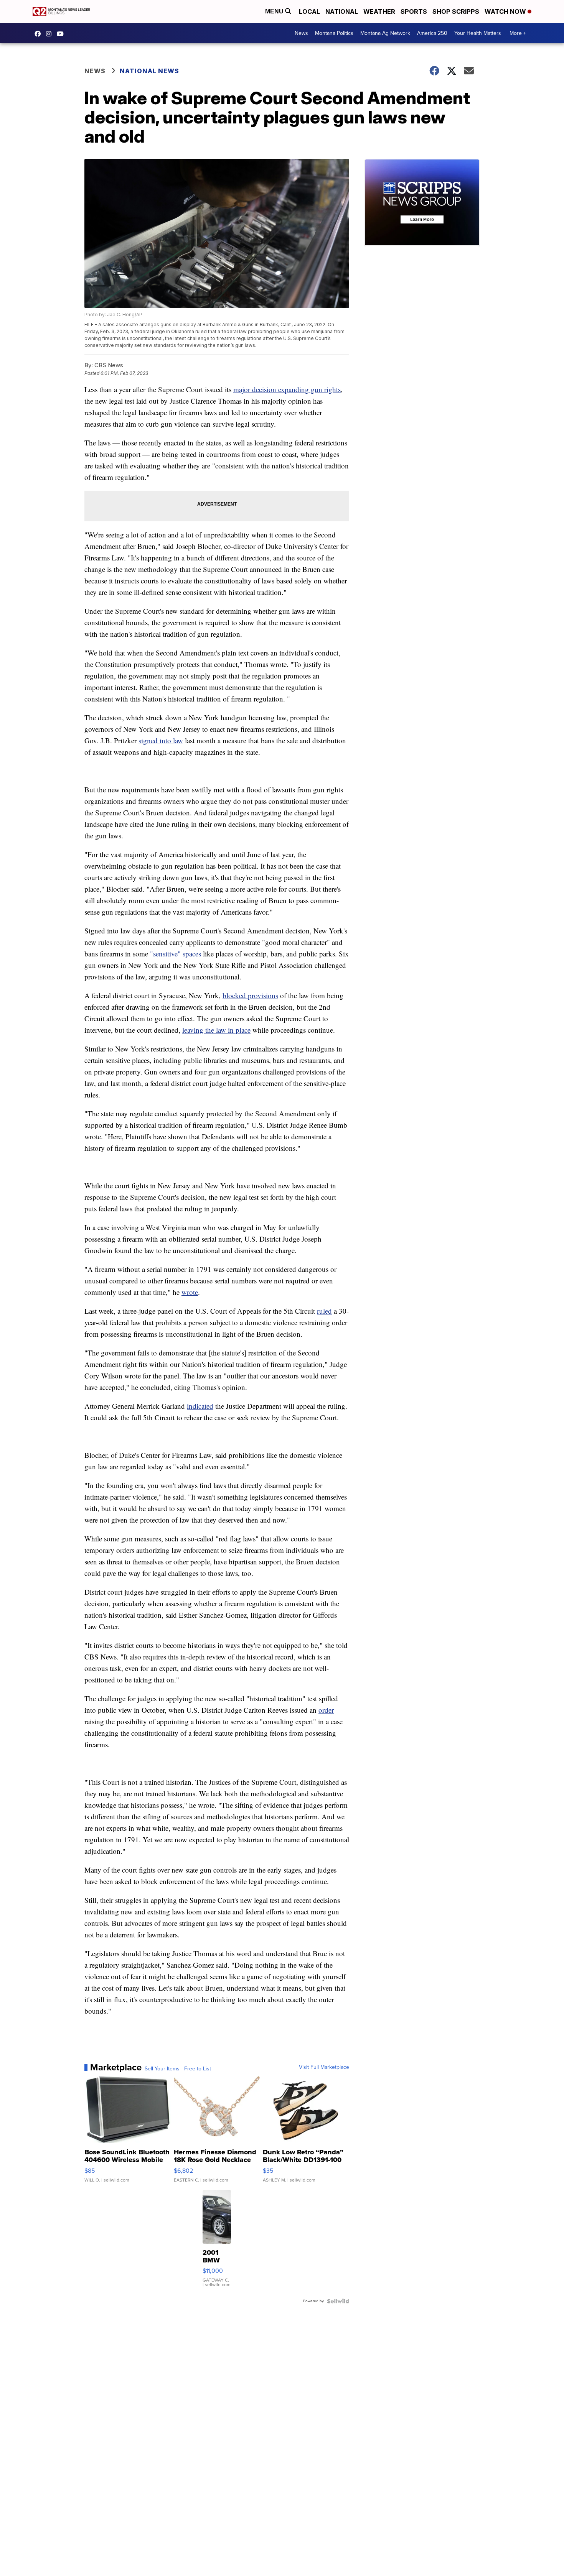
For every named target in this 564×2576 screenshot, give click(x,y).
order (326, 1710)
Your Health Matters (478, 33)
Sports (414, 11)
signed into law (161, 740)
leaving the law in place (216, 1030)
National (342, 11)
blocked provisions (250, 995)
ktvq (51, 34)
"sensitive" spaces (176, 954)
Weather (379, 11)
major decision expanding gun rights (287, 389)
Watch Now (506, 11)
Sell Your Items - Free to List (178, 2069)
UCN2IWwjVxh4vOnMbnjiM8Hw (62, 34)
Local (309, 11)
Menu (275, 11)
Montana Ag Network (385, 33)
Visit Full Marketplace (324, 2067)
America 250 (432, 33)
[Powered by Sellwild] (338, 2301)
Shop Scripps (456, 11)
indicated (200, 1406)
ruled (324, 1311)
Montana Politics (334, 33)
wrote (190, 1292)
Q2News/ (40, 34)
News (301, 33)
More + (518, 33)
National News (149, 71)
